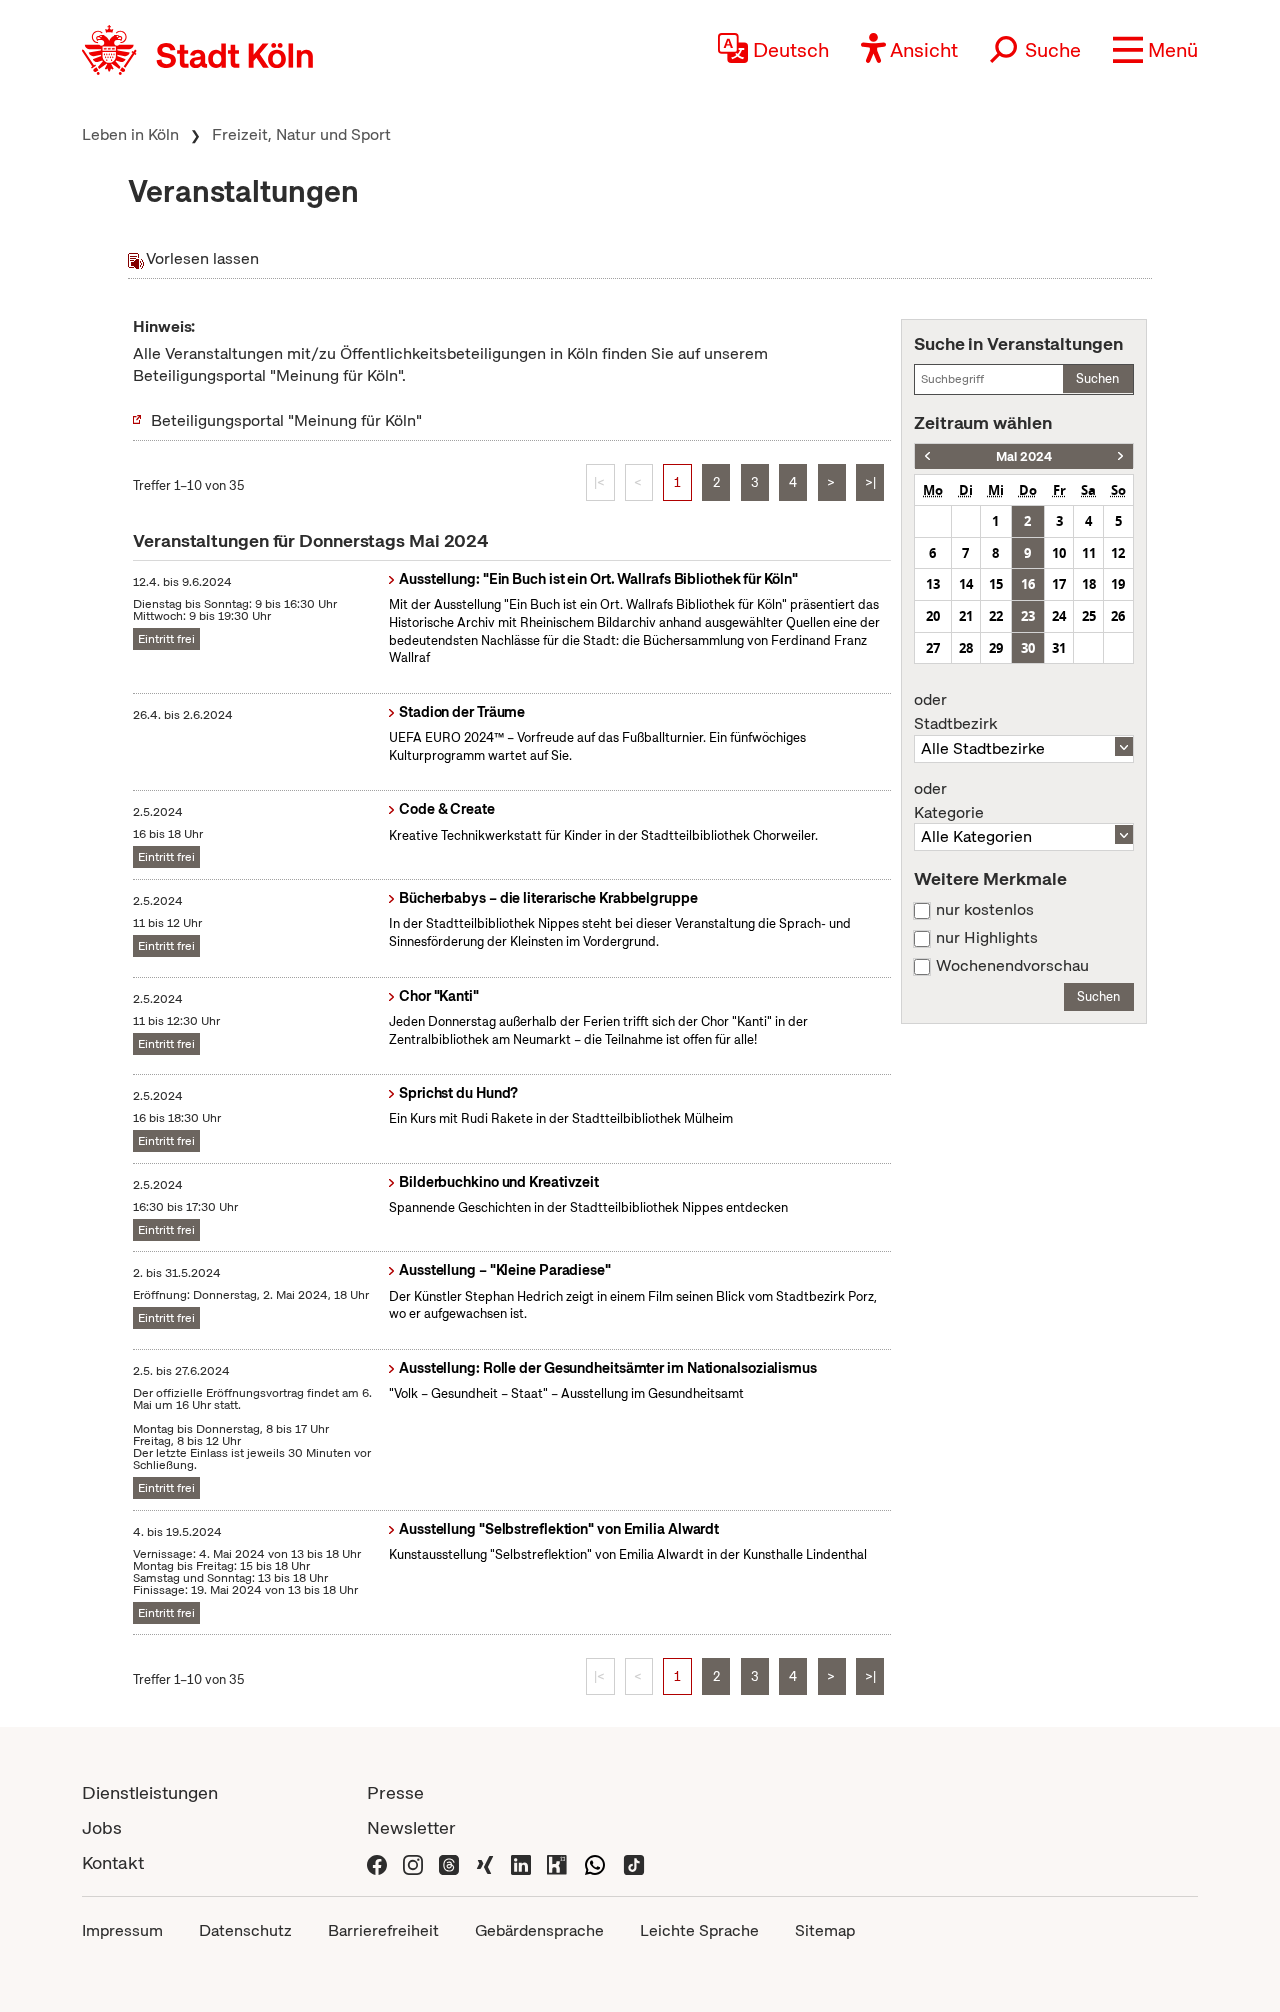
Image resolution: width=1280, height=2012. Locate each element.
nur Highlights (987, 938)
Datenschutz (245, 1930)
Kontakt (113, 1862)
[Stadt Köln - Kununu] (557, 1862)
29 (996, 648)
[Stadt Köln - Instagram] (413, 1862)
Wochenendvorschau (1012, 966)
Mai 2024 (1024, 456)
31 (1059, 648)
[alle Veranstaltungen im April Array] (927, 456)
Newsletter (411, 1827)
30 (1028, 648)
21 (966, 616)
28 (966, 648)
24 (1059, 616)
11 (1089, 553)
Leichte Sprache (699, 1930)
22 (996, 616)
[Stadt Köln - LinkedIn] (521, 1862)
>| (870, 482)
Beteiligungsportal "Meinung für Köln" (286, 420)
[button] (1155, 50)
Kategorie (949, 801)
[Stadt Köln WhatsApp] (595, 1862)
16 (1028, 584)
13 (933, 584)
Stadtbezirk (955, 712)
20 (933, 616)
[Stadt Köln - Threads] (449, 1862)
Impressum (122, 1930)
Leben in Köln (130, 134)
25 (1089, 616)
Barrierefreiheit (383, 1930)
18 (1089, 584)
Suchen (1097, 378)
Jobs (102, 1827)
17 (1059, 584)
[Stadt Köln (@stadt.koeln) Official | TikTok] (634, 1862)
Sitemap (825, 1930)
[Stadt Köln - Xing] (485, 1862)
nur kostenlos (985, 910)
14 (966, 584)
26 (1118, 616)
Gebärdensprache (539, 1930)
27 (933, 648)
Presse (395, 1792)
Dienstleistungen (150, 1792)
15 (996, 584)
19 (1118, 584)
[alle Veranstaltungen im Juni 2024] (1120, 456)
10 (1059, 553)
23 (1028, 616)
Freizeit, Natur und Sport (301, 134)
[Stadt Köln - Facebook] (377, 1862)
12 (1118, 553)
